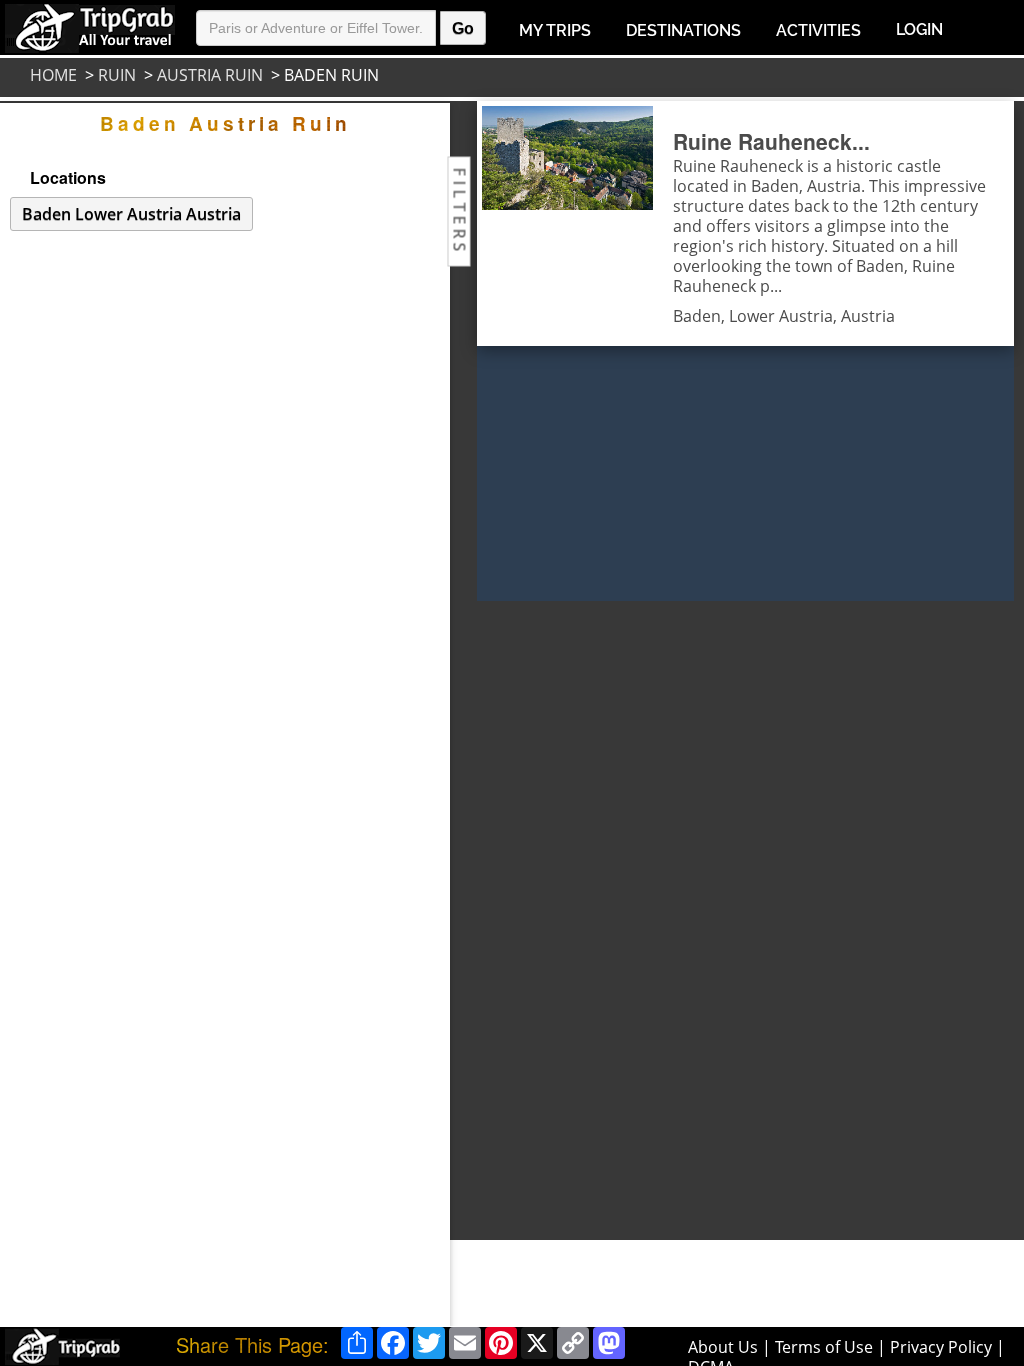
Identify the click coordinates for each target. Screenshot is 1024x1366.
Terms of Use (824, 1347)
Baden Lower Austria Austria (131, 214)
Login (919, 29)
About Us (723, 1347)
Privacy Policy (941, 1347)
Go (463, 28)
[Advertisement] (547, 901)
